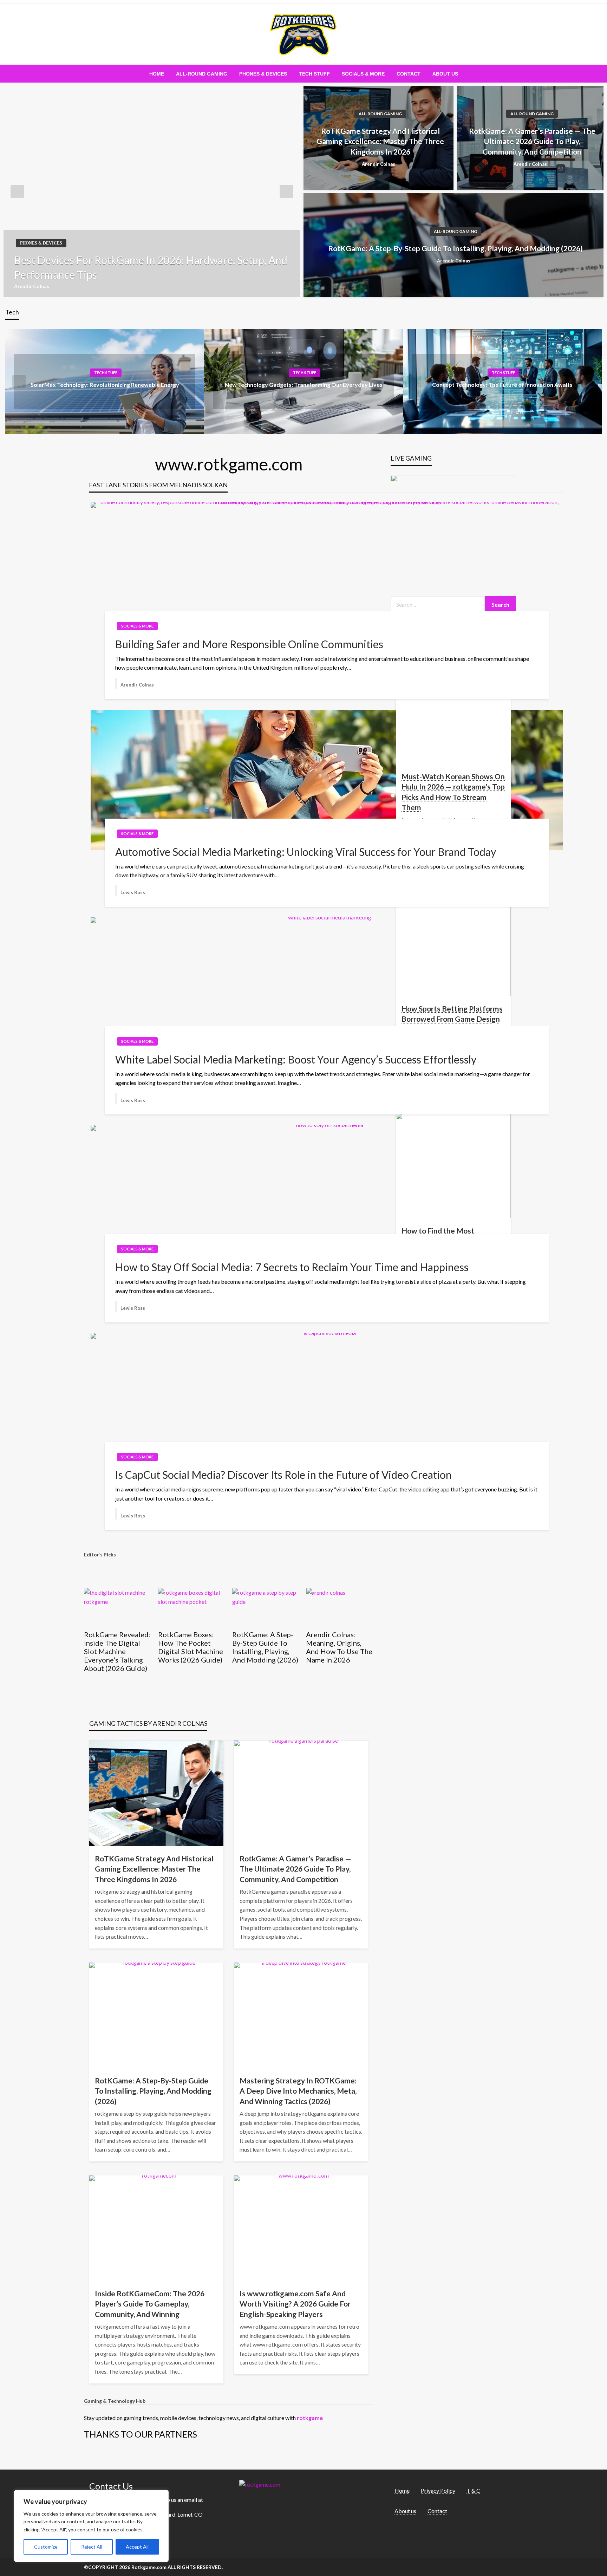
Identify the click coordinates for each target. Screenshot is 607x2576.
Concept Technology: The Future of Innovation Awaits (502, 385)
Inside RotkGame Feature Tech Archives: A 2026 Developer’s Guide (335, 1647)
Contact (409, 74)
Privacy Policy (438, 2490)
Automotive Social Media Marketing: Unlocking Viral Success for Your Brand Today (306, 852)
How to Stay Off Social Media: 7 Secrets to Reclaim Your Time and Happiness (292, 1267)
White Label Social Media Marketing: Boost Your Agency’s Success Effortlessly (296, 1059)
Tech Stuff (314, 74)
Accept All (137, 2547)
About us (445, 74)
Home (157, 74)
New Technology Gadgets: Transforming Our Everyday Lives (304, 385)
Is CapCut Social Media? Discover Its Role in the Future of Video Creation (283, 1475)
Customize (46, 2547)
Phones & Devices (263, 74)
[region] (91, 2526)
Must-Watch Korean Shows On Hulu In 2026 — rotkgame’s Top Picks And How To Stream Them (453, 792)
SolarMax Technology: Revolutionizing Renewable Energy (105, 385)
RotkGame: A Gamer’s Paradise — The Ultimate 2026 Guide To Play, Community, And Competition (532, 141)
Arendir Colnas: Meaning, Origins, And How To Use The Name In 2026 (265, 1647)
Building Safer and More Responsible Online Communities (249, 644)
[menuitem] (157, 74)
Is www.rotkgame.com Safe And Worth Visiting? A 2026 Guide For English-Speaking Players (295, 2304)
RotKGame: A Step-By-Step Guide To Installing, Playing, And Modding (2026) (455, 248)
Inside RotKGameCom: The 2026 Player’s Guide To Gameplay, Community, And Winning (150, 2304)
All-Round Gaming (202, 74)
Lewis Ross (133, 892)
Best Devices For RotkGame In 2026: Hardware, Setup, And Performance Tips (151, 267)
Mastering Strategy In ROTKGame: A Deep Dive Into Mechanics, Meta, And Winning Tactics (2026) (298, 2091)
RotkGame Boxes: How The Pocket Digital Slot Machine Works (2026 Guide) (116, 1647)
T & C (473, 2490)
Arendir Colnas (32, 286)
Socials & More (363, 74)
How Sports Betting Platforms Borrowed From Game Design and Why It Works (452, 1019)
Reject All (92, 2547)
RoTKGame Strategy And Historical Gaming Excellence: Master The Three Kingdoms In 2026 (380, 141)
